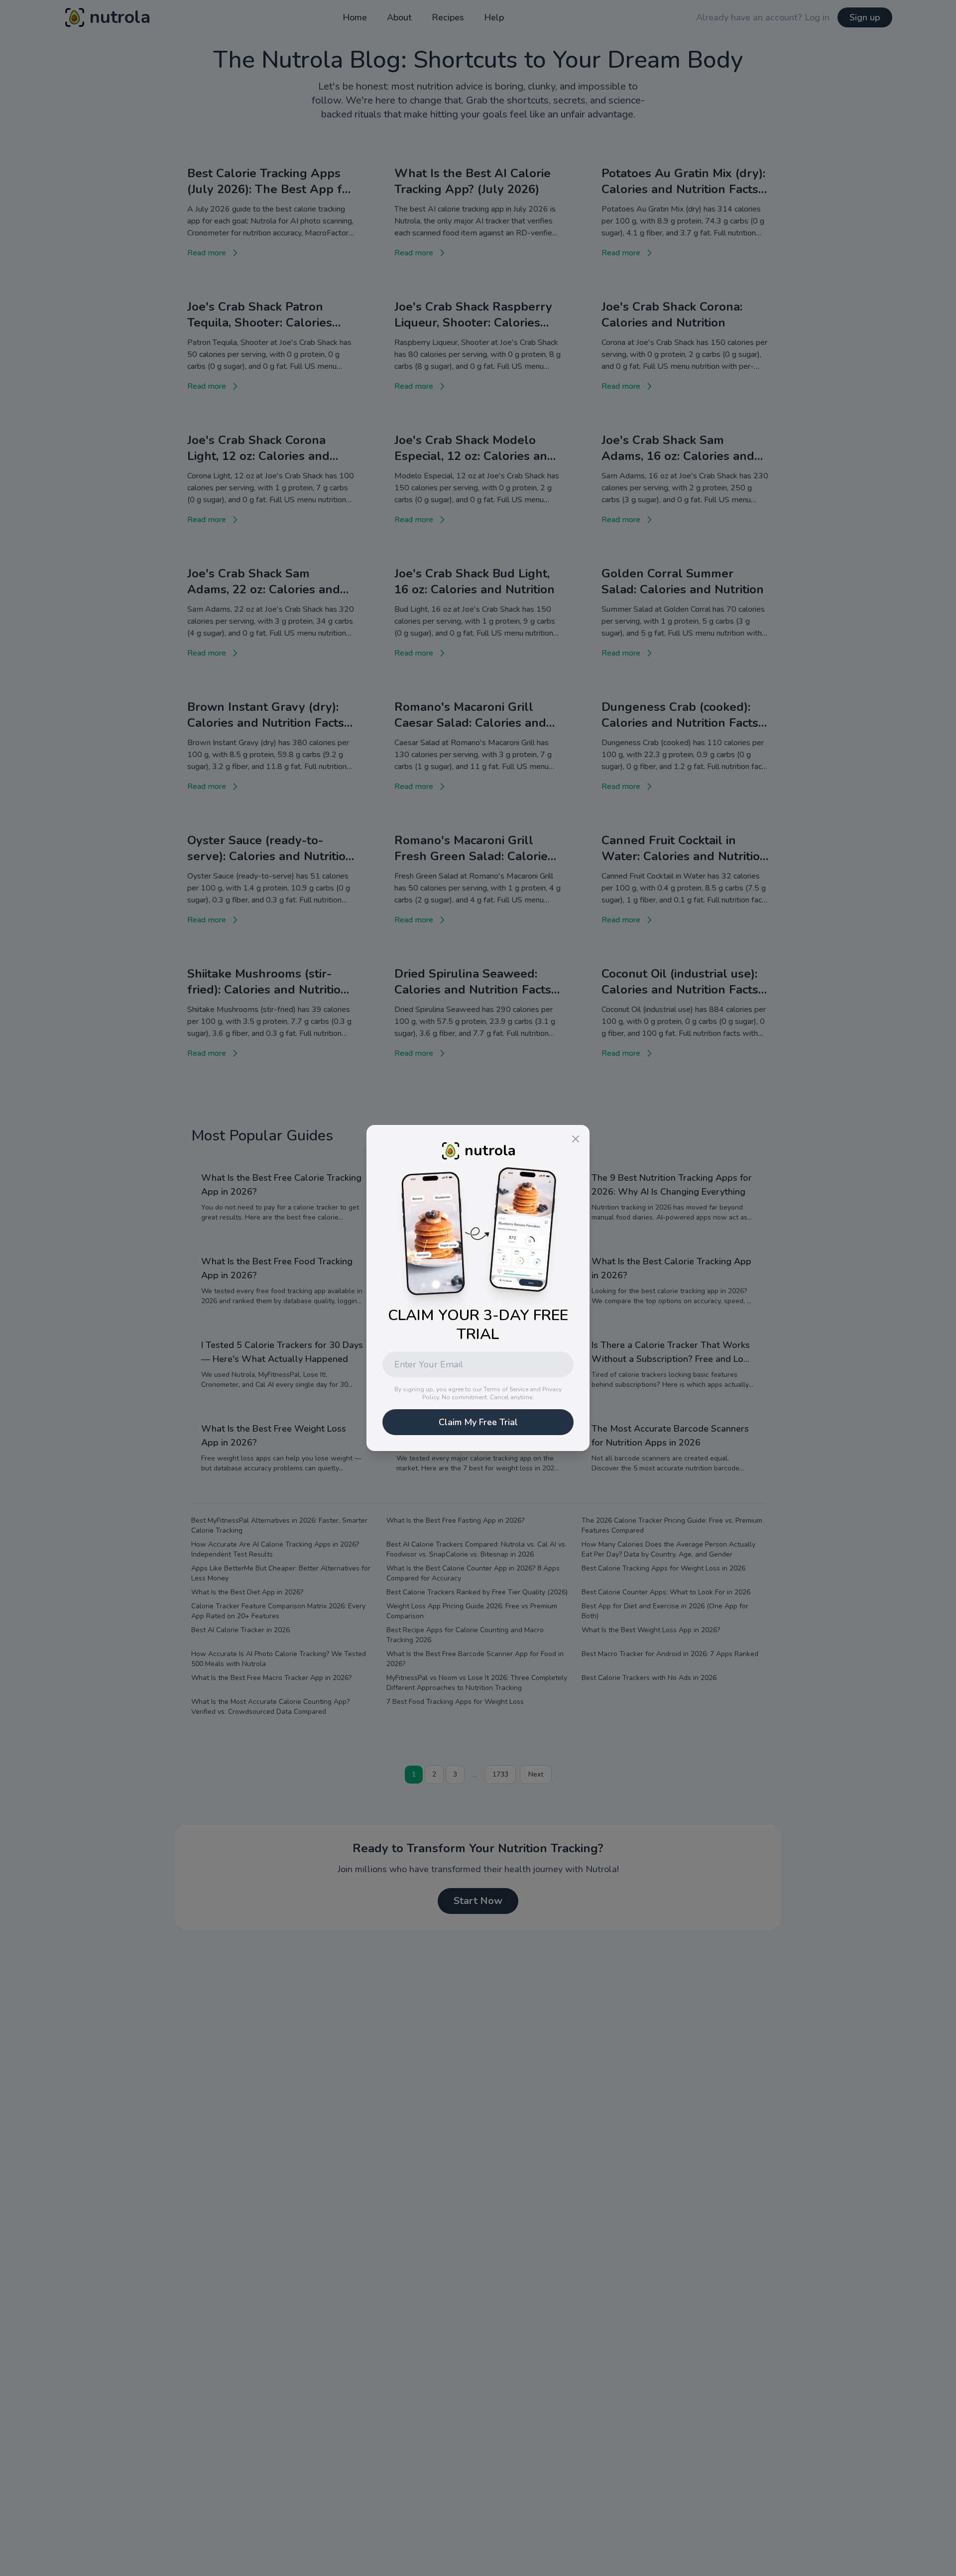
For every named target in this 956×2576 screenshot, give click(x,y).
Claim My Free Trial (478, 1422)
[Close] (576, 1139)
